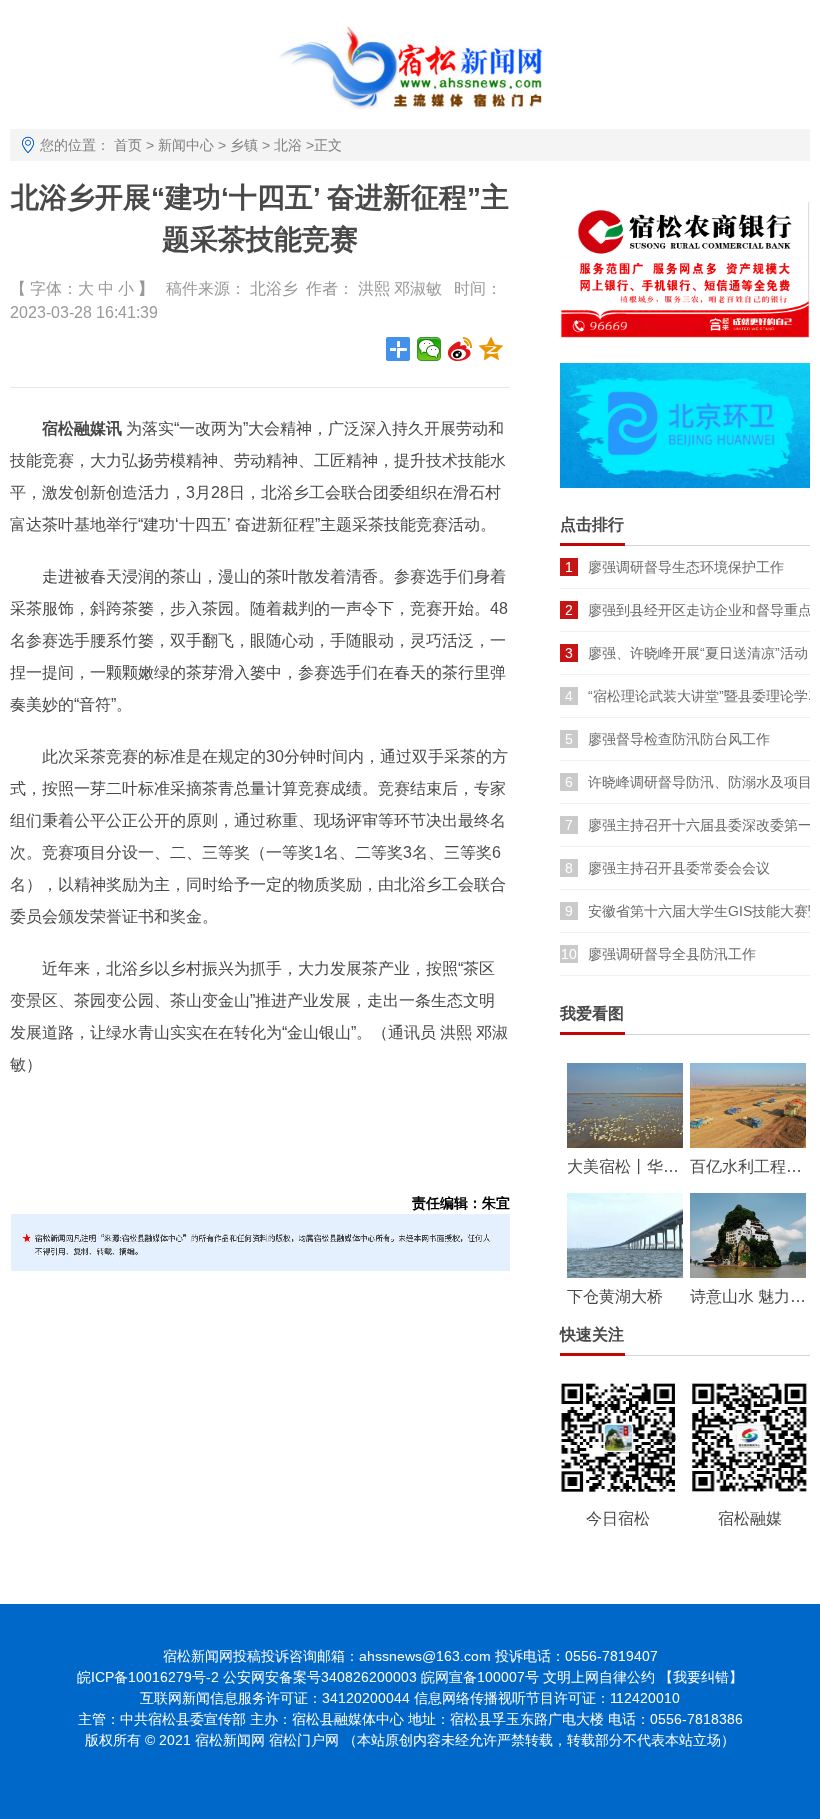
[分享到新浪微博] (460, 349)
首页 (128, 145)
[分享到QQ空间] (491, 349)
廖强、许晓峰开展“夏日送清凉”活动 (698, 653)
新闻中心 (186, 145)
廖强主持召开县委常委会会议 (679, 868)
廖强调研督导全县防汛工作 (672, 954)
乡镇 (244, 145)
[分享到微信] (429, 349)
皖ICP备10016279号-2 (148, 1677)
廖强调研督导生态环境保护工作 (686, 567)
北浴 (288, 145)
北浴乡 (274, 288)
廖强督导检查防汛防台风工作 (679, 739)
